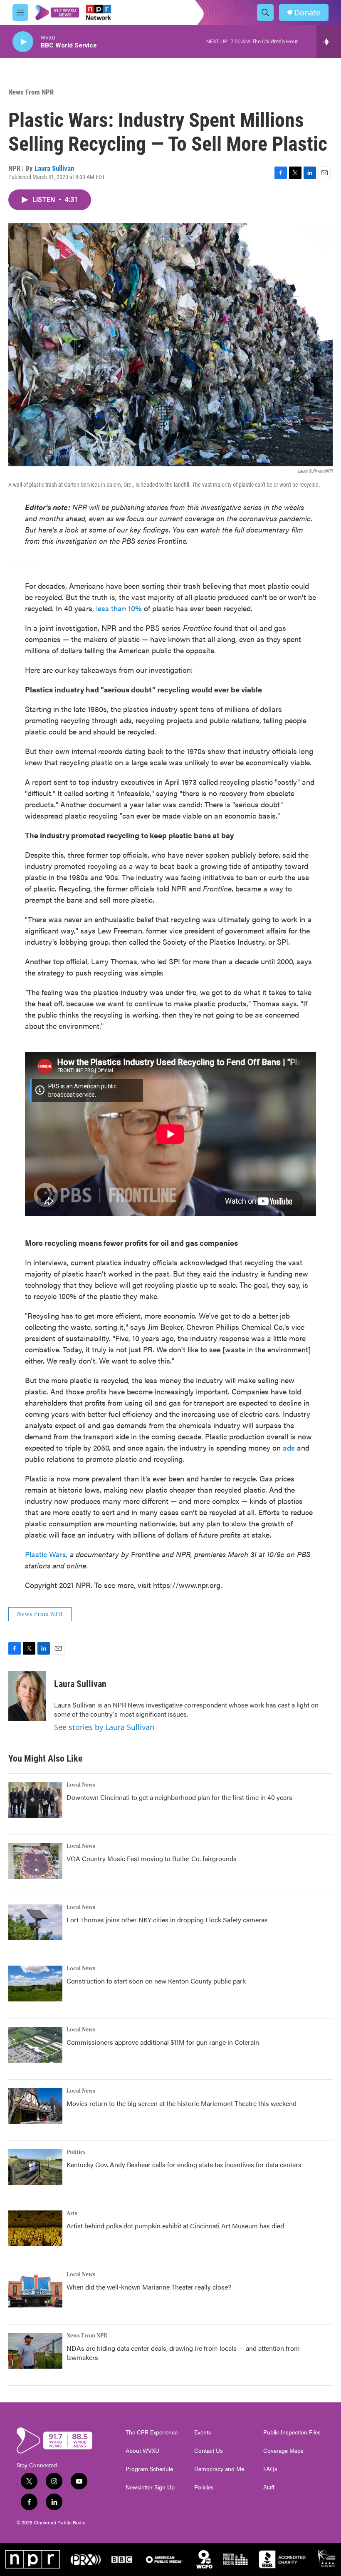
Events (203, 2432)
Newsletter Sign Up (150, 2487)
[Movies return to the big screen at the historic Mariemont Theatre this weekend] (35, 2106)
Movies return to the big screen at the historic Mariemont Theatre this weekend (182, 2103)
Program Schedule (149, 2469)
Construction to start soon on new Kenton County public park (156, 1981)
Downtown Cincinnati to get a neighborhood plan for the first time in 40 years (179, 1797)
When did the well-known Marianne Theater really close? (149, 2287)
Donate (307, 13)
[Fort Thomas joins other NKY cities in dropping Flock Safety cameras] (35, 1922)
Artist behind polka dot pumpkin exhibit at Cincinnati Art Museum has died (175, 2226)
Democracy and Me (219, 2469)
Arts (72, 2213)
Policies (204, 2487)
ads (289, 1447)
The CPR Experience (152, 2432)
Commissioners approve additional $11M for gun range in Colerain (163, 2042)
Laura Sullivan (54, 168)
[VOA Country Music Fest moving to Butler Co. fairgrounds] (35, 1861)
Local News (81, 1785)
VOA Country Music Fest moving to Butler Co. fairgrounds (152, 1858)
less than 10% (119, 608)
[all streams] (329, 42)
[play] (23, 42)
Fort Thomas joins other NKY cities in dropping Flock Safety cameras (167, 1920)
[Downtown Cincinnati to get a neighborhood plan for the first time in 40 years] (35, 1800)
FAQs (270, 2469)
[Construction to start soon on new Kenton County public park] (35, 1984)
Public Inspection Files (292, 2432)
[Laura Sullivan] (27, 1696)
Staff (269, 2487)
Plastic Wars (46, 1554)
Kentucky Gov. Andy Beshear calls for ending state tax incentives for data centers (184, 2164)
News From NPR (31, 92)
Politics (76, 2152)
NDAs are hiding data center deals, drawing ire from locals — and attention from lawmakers (183, 2353)
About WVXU (142, 2451)
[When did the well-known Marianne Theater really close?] (35, 2290)
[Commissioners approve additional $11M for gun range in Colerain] (35, 2045)
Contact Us (209, 2451)
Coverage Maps (283, 2451)
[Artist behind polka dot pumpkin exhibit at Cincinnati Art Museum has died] (35, 2228)
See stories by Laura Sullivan (104, 1727)
